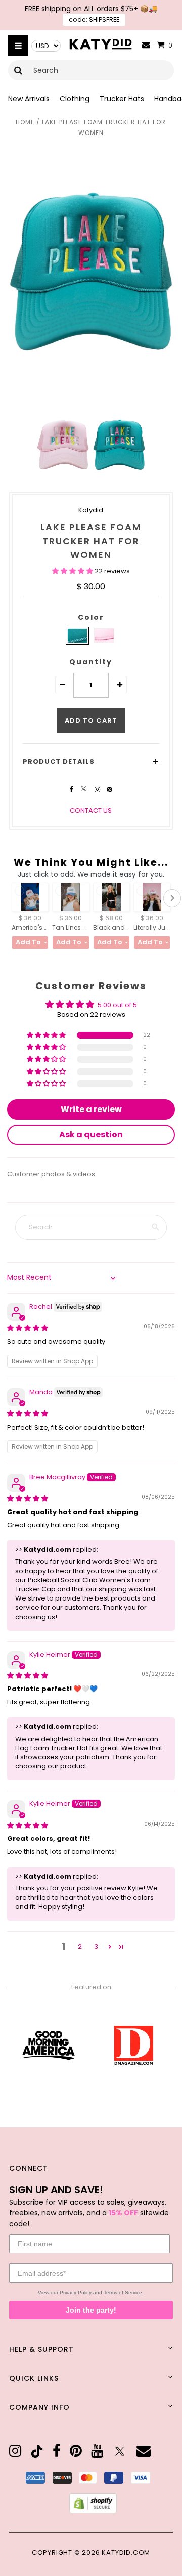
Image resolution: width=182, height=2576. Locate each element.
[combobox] (91, 70)
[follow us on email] (144, 2451)
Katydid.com (126, 2552)
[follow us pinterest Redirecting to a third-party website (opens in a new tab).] (109, 790)
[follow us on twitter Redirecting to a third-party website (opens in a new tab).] (120, 2451)
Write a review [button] (91, 1109)
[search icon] (18, 70)
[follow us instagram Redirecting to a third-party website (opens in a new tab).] (98, 790)
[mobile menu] (18, 46)
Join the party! (91, 2310)
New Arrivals (29, 99)
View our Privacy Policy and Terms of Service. (91, 2293)
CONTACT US (91, 810)
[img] (28, 1328)
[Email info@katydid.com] (146, 45)
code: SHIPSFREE (94, 19)
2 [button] (80, 1947)
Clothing (75, 99)
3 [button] (96, 1947)
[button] (73, 571)
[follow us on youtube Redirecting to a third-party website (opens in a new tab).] (97, 2451)
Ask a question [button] (91, 1135)
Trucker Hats (122, 99)
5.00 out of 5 (117, 1005)
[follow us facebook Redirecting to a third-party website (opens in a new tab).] (72, 790)
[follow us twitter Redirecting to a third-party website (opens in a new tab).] (84, 790)
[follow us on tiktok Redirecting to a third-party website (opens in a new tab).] (37, 2451)
